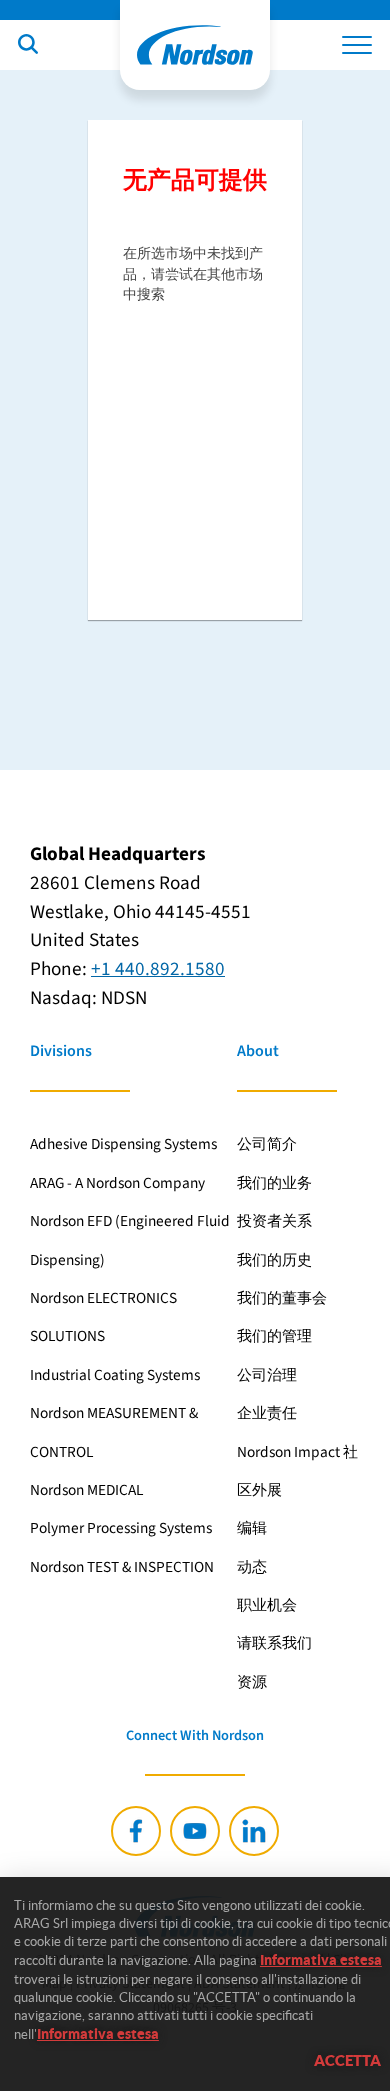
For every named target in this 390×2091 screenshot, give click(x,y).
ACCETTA (347, 2060)
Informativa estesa (321, 1960)
